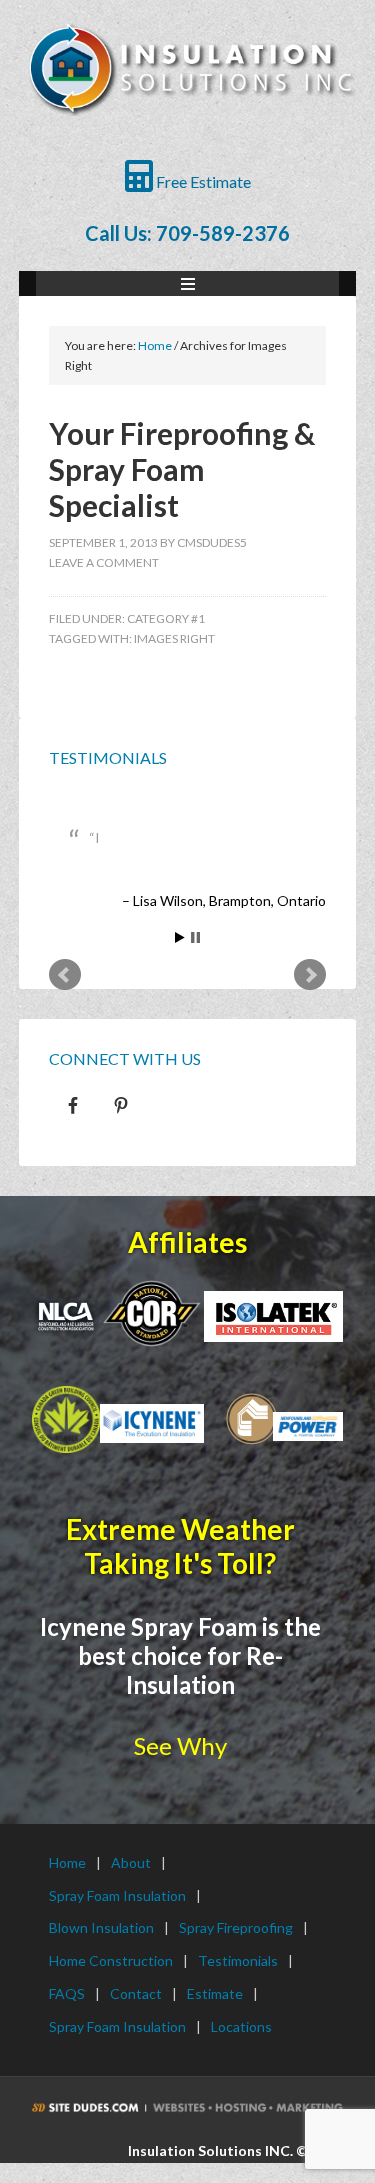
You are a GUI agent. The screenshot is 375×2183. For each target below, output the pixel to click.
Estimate (215, 1993)
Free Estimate (202, 181)
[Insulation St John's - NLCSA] (152, 1312)
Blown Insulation (101, 1927)
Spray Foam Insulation (117, 1895)
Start (180, 937)
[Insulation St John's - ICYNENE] (152, 1423)
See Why (180, 1745)
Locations (241, 2026)
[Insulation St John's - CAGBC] (66, 1420)
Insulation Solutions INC (190, 90)
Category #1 (166, 618)
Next (310, 975)
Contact (136, 1993)
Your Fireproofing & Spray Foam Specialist (182, 469)
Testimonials (108, 757)
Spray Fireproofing (236, 1927)
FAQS (67, 1993)
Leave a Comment (104, 562)
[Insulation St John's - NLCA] (66, 1316)
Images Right (174, 638)
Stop (195, 937)
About (131, 1862)
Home (67, 1862)
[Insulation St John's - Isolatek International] (273, 1317)
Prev (65, 975)
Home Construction (111, 1960)
